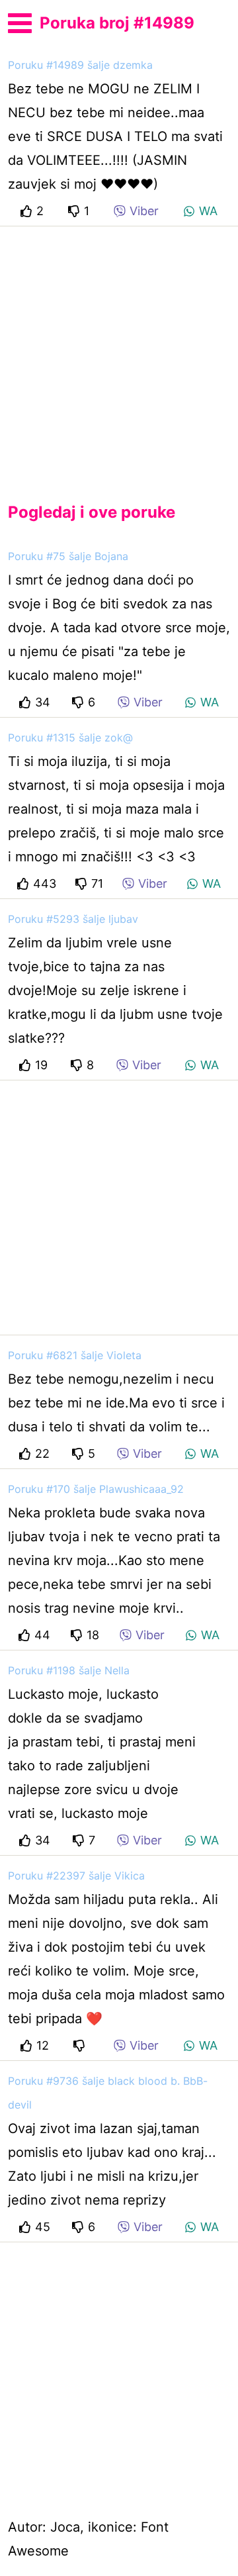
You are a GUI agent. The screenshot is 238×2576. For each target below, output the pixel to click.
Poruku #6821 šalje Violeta (75, 1355)
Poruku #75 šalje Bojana (68, 556)
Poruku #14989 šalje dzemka (80, 65)
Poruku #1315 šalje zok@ (70, 738)
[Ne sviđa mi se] (81, 2045)
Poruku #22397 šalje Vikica (76, 1876)
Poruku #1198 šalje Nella (69, 1670)
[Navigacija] (20, 21)
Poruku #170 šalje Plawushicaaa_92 (96, 1489)
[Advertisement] (119, 354)
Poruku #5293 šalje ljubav (73, 919)
